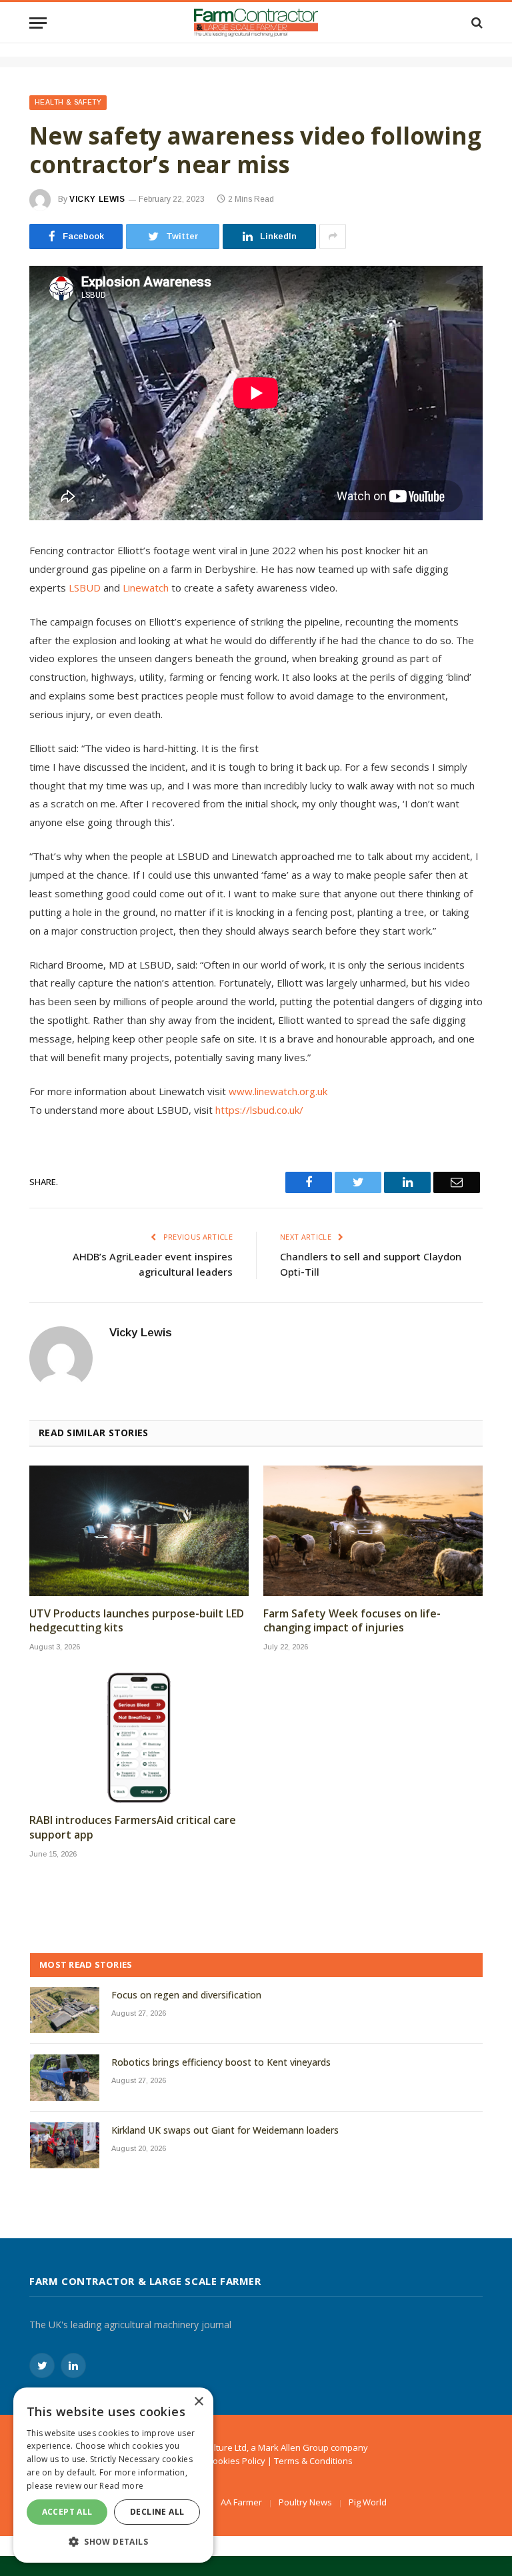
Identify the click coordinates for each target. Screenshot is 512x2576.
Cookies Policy (236, 2461)
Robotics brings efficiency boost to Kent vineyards (221, 2062)
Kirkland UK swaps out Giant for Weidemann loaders (225, 2130)
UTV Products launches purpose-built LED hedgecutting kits (137, 1621)
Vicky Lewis (97, 199)
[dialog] (113, 2475)
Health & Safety (68, 102)
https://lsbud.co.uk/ (259, 1110)
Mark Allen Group (293, 2447)
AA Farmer (241, 2502)
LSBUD (85, 588)
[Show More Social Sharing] (333, 236)
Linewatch (146, 588)
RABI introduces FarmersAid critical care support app (133, 1828)
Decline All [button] (157, 2512)
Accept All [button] (67, 2512)
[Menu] (38, 23)
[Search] (476, 23)
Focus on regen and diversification (186, 1995)
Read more (121, 2486)
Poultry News (305, 2502)
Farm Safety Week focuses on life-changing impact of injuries (352, 1621)
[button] (113, 2541)
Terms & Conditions (313, 2461)
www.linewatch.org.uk (278, 1091)
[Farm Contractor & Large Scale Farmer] (256, 23)
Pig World (368, 2502)
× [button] (198, 2402)
